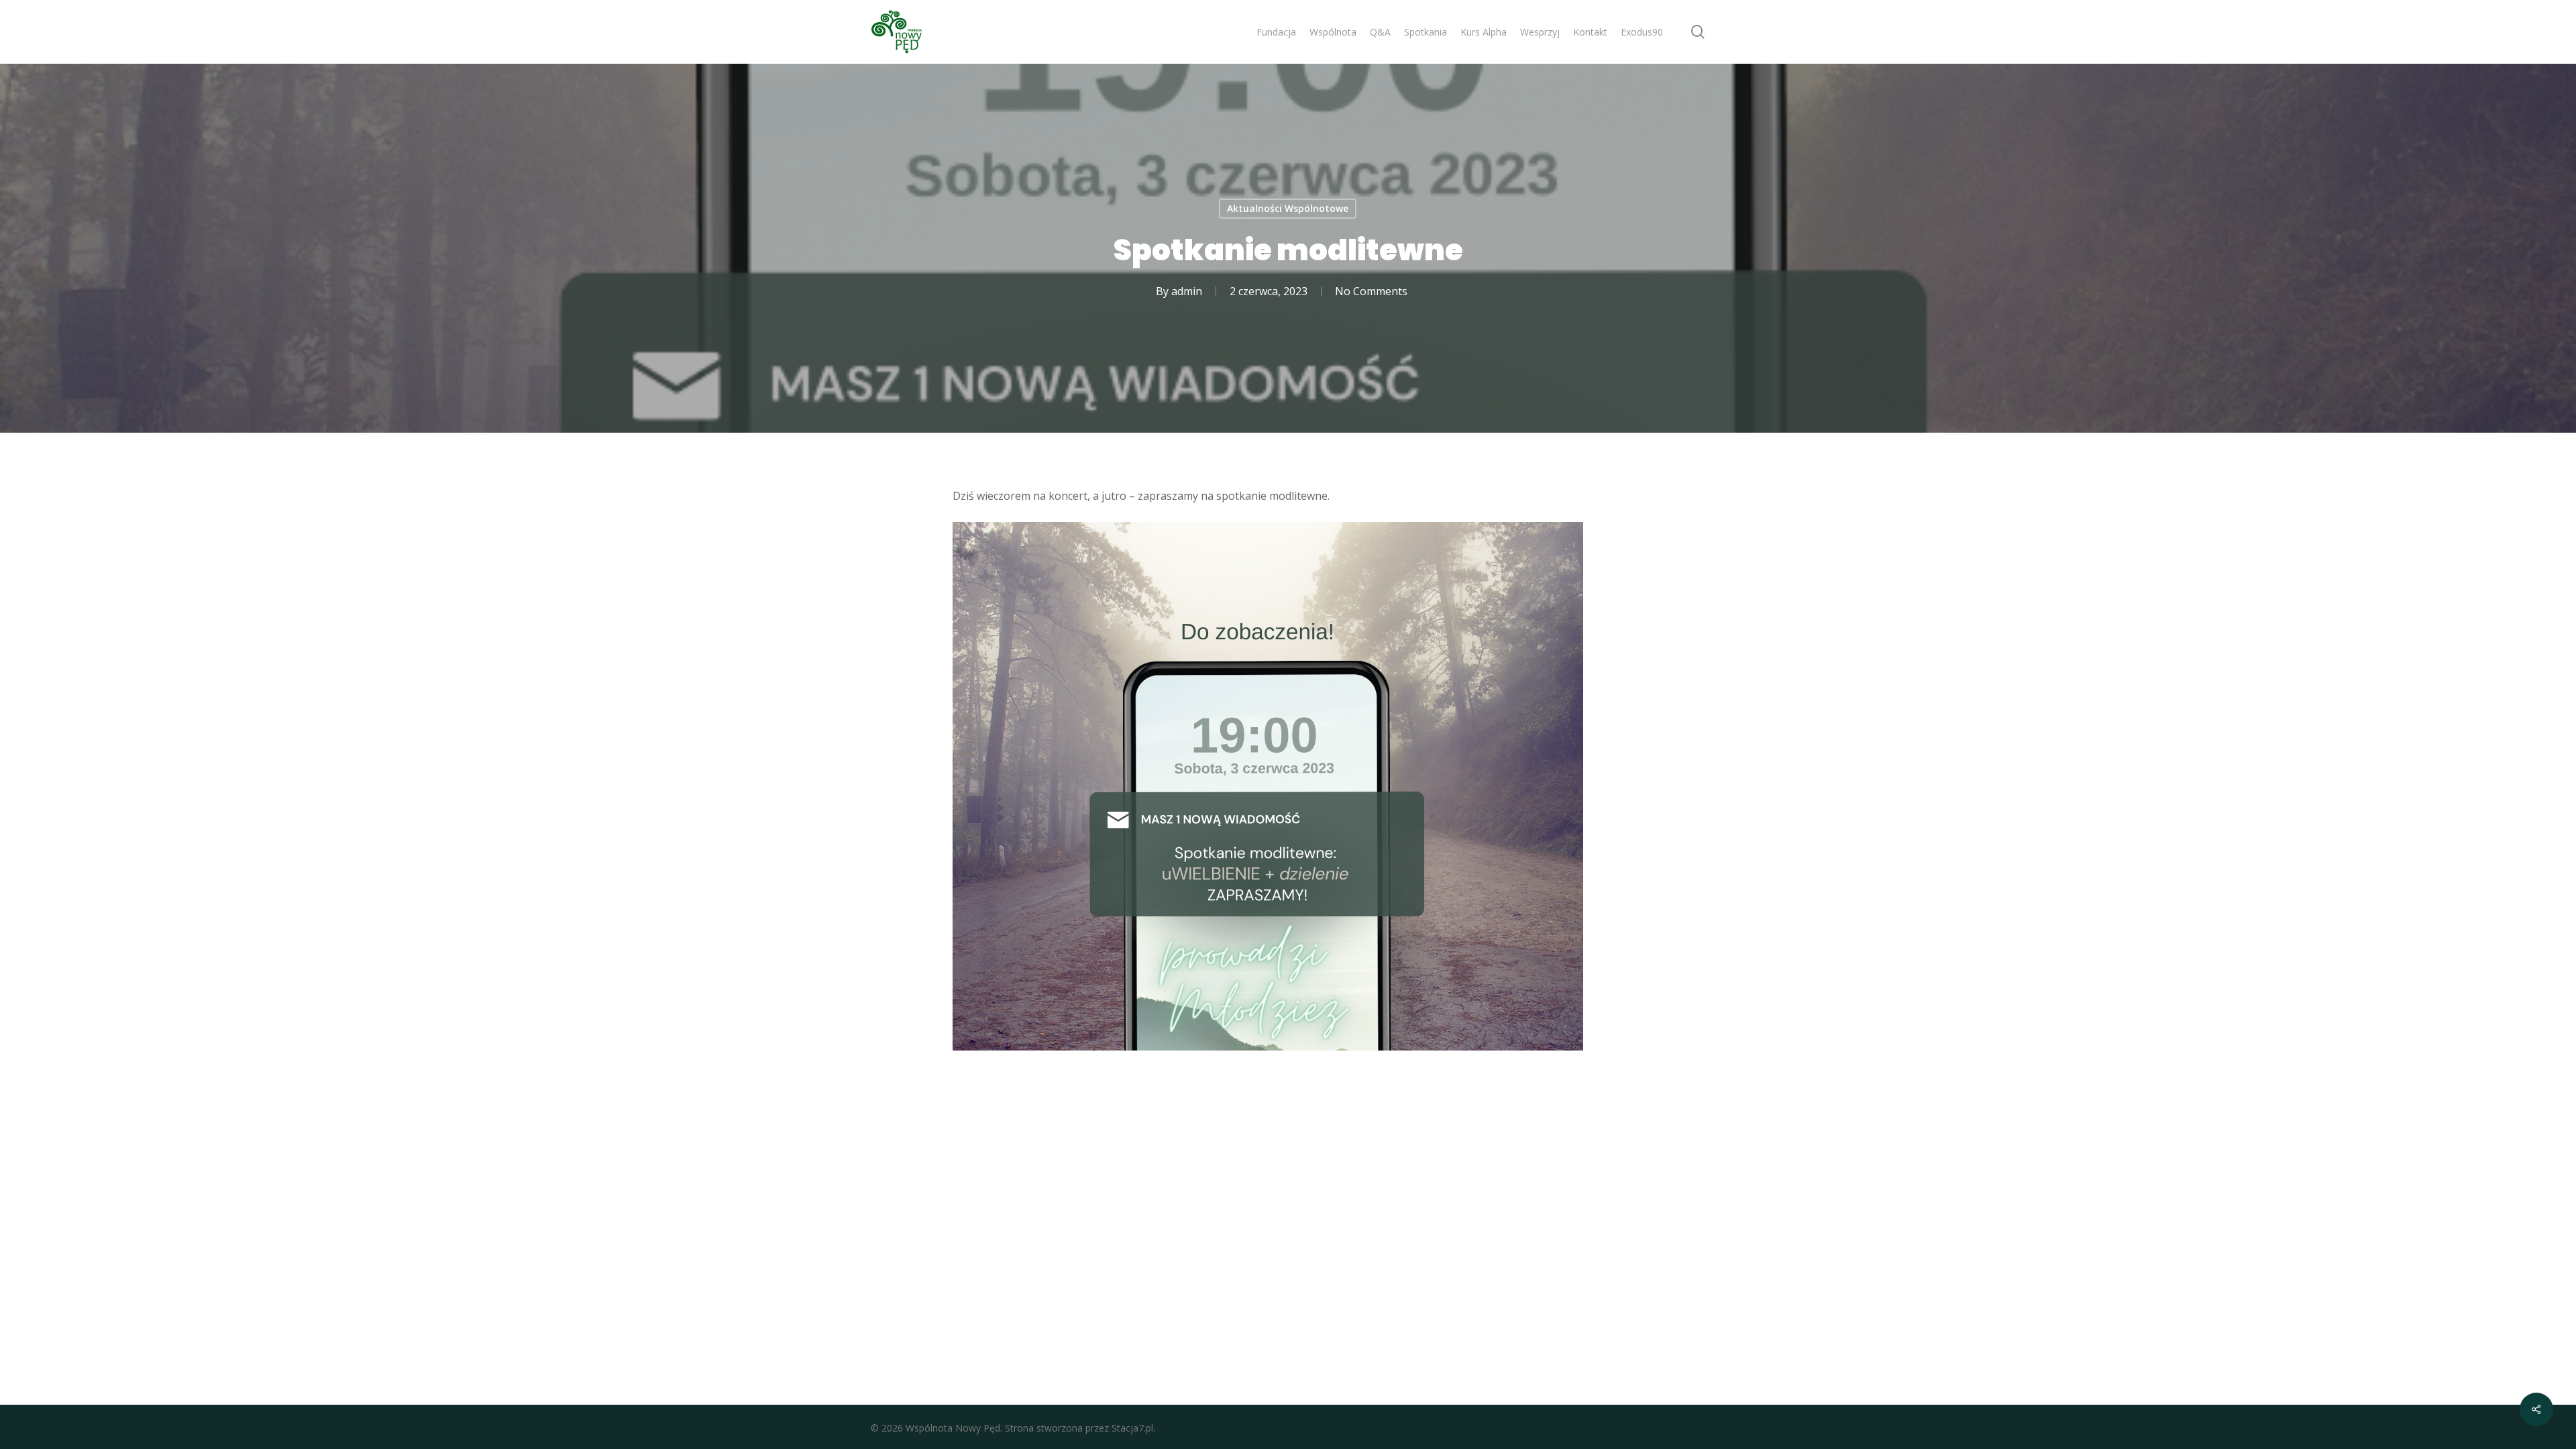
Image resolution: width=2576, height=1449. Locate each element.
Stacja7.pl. (1133, 1428)
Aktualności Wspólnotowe (1288, 208)
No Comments (1371, 291)
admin (1187, 291)
